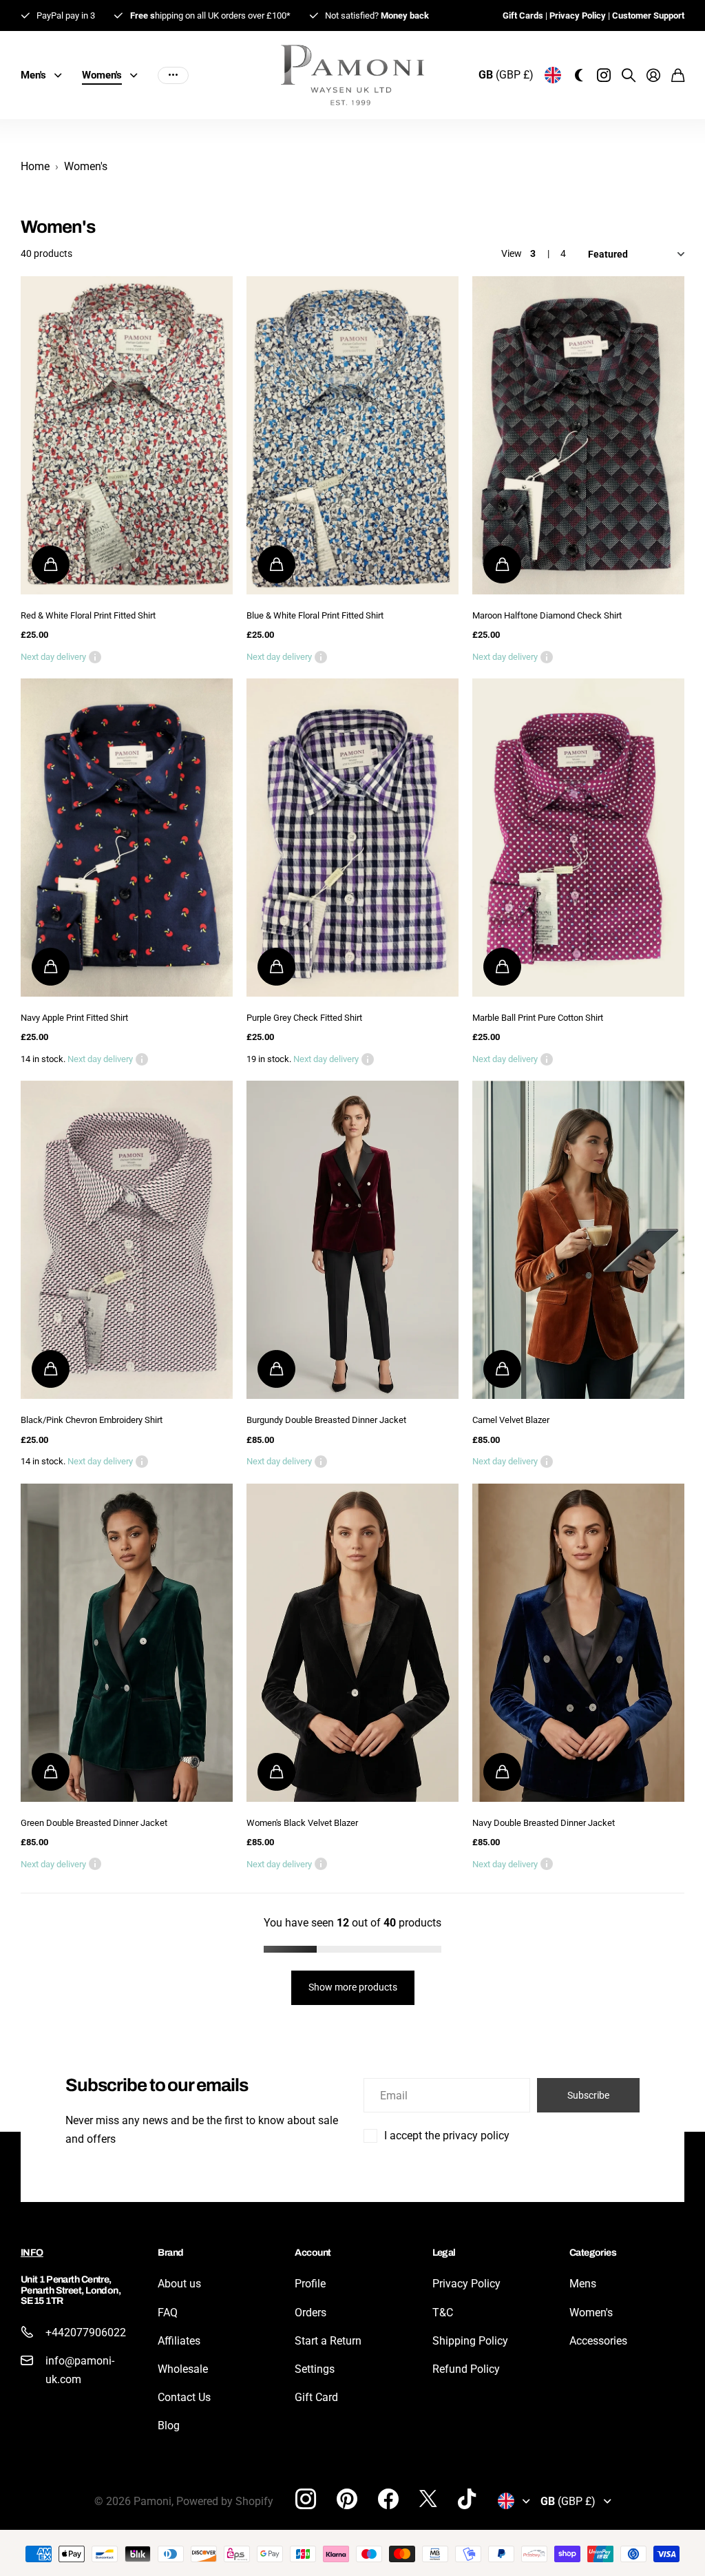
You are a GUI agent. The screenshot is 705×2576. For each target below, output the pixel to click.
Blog (169, 2426)
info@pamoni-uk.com (80, 2370)
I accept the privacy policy (447, 2136)
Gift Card (316, 2397)
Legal (444, 2253)
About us (179, 2284)
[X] (428, 2499)
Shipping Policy (470, 2341)
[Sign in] (653, 75)
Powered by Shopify (225, 2501)
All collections (61, 75)
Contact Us (184, 2397)
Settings (315, 2369)
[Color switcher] (579, 75)
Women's (591, 2313)
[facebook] (388, 2499)
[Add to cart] (51, 564)
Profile (310, 2284)
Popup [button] (95, 657)
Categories (593, 2253)
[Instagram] (306, 2499)
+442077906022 (86, 2333)
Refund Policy (466, 2369)
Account (313, 2253)
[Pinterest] (347, 2499)
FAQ (168, 2313)
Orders (311, 2313)
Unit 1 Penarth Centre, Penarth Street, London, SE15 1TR (71, 2290)
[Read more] (604, 75)
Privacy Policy (466, 2284)
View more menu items (173, 75)
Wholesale (183, 2369)
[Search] (629, 75)
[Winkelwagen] (678, 75)
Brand (170, 2253)
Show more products (353, 1987)
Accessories (598, 2341)
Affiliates (179, 2341)
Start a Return (328, 2341)
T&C (443, 2313)
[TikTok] (467, 2499)
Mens (583, 2284)
